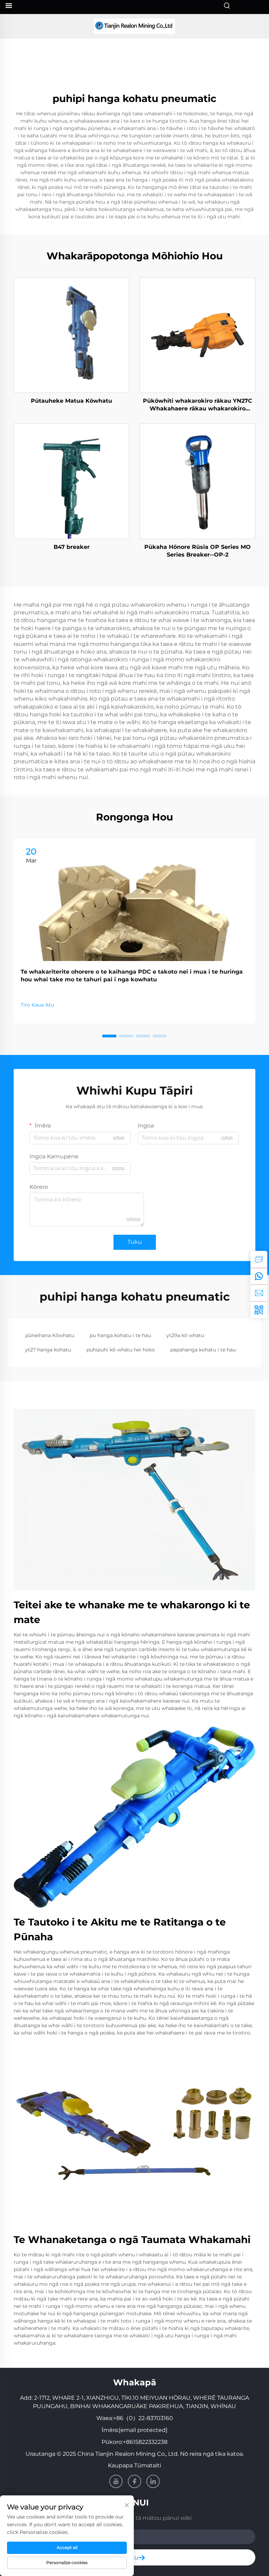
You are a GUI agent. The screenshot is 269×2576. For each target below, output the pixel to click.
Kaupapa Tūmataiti (134, 2465)
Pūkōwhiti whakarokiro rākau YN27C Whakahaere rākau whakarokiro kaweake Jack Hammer (198, 405)
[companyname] (134, 26)
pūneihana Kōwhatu (50, 1335)
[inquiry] (259, 1259)
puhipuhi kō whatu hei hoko (121, 1350)
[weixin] (259, 1310)
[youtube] (116, 2481)
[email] (259, 1293)
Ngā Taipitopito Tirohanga (71, 335)
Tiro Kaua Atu (37, 1005)
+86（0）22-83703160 (143, 2418)
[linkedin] (153, 2481)
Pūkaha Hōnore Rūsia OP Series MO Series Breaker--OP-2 (198, 551)
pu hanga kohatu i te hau (120, 1335)
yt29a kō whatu (185, 1335)
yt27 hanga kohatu (48, 1350)
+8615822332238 (145, 2442)
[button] (109, 1036)
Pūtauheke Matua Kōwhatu (71, 401)
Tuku (135, 1242)
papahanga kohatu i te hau (203, 1350)
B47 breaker (72, 547)
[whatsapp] (259, 1276)
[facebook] (134, 2481)
